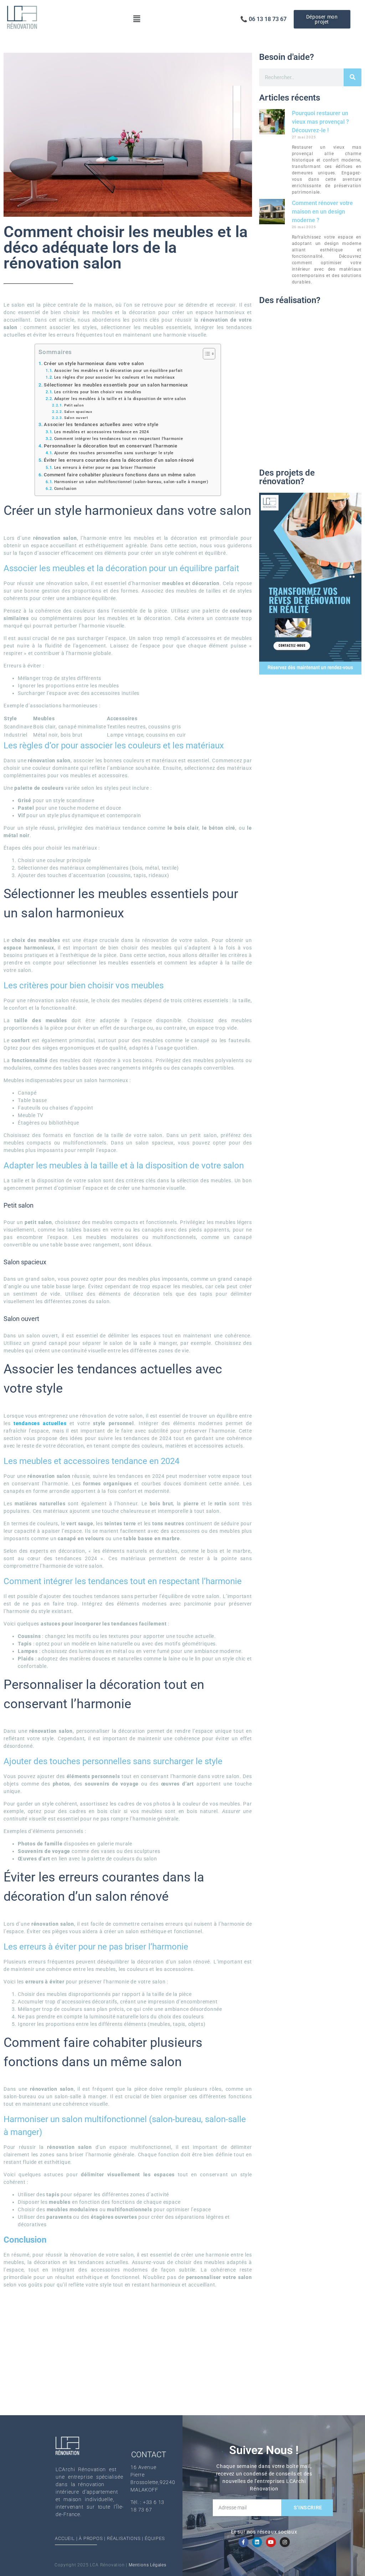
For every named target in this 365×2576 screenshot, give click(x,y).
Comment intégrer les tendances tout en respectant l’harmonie (119, 439)
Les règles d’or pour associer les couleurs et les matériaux (115, 377)
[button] (137, 19)
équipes (155, 2538)
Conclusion (65, 488)
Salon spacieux (78, 412)
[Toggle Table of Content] (205, 354)
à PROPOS (91, 2538)
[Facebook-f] (243, 2542)
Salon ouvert (76, 418)
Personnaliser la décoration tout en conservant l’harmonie (111, 446)
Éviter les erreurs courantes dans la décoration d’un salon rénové (119, 460)
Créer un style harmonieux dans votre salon (94, 363)
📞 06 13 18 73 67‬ (263, 19)
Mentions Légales (148, 2565)
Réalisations (124, 2538)
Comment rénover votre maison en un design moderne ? (322, 212)
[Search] (353, 77)
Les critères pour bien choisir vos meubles (98, 392)
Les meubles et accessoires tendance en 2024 (102, 432)
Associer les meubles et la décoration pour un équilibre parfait (119, 370)
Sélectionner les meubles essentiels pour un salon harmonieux (116, 385)
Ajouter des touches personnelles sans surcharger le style (114, 453)
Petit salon (74, 405)
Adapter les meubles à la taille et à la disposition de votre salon (120, 399)
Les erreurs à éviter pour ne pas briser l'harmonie (105, 467)
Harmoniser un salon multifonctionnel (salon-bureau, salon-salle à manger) (131, 482)
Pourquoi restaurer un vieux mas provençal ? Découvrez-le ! (320, 122)
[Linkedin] (257, 2542)
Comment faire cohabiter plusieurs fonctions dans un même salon (120, 475)
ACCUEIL (65, 2538)
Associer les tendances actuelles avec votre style (101, 424)
